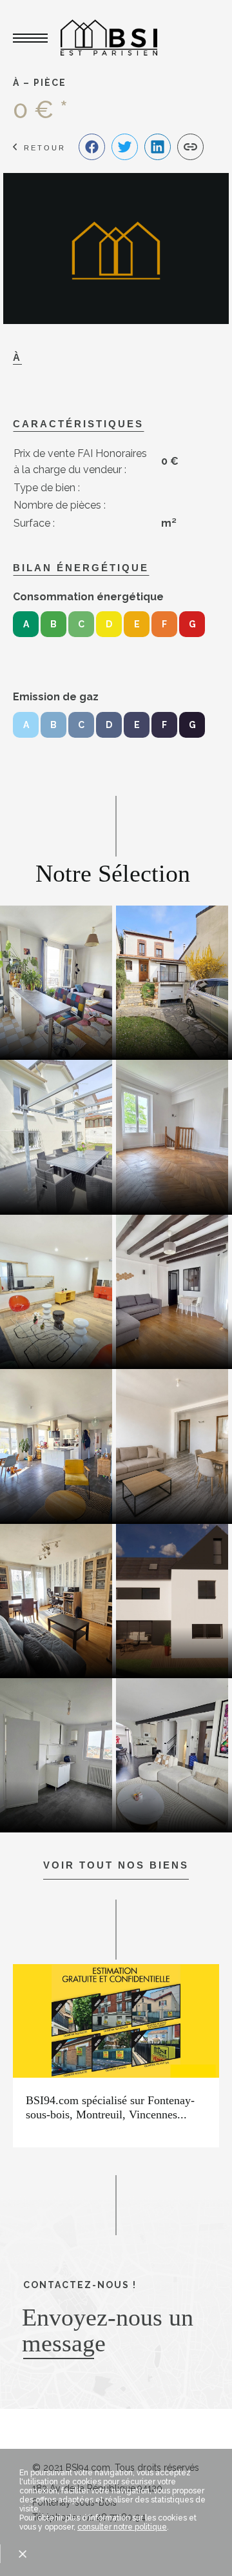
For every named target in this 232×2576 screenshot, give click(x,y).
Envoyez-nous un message (108, 2330)
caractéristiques (78, 424)
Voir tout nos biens (116, 1865)
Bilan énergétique (81, 568)
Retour (45, 148)
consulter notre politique (122, 2527)
